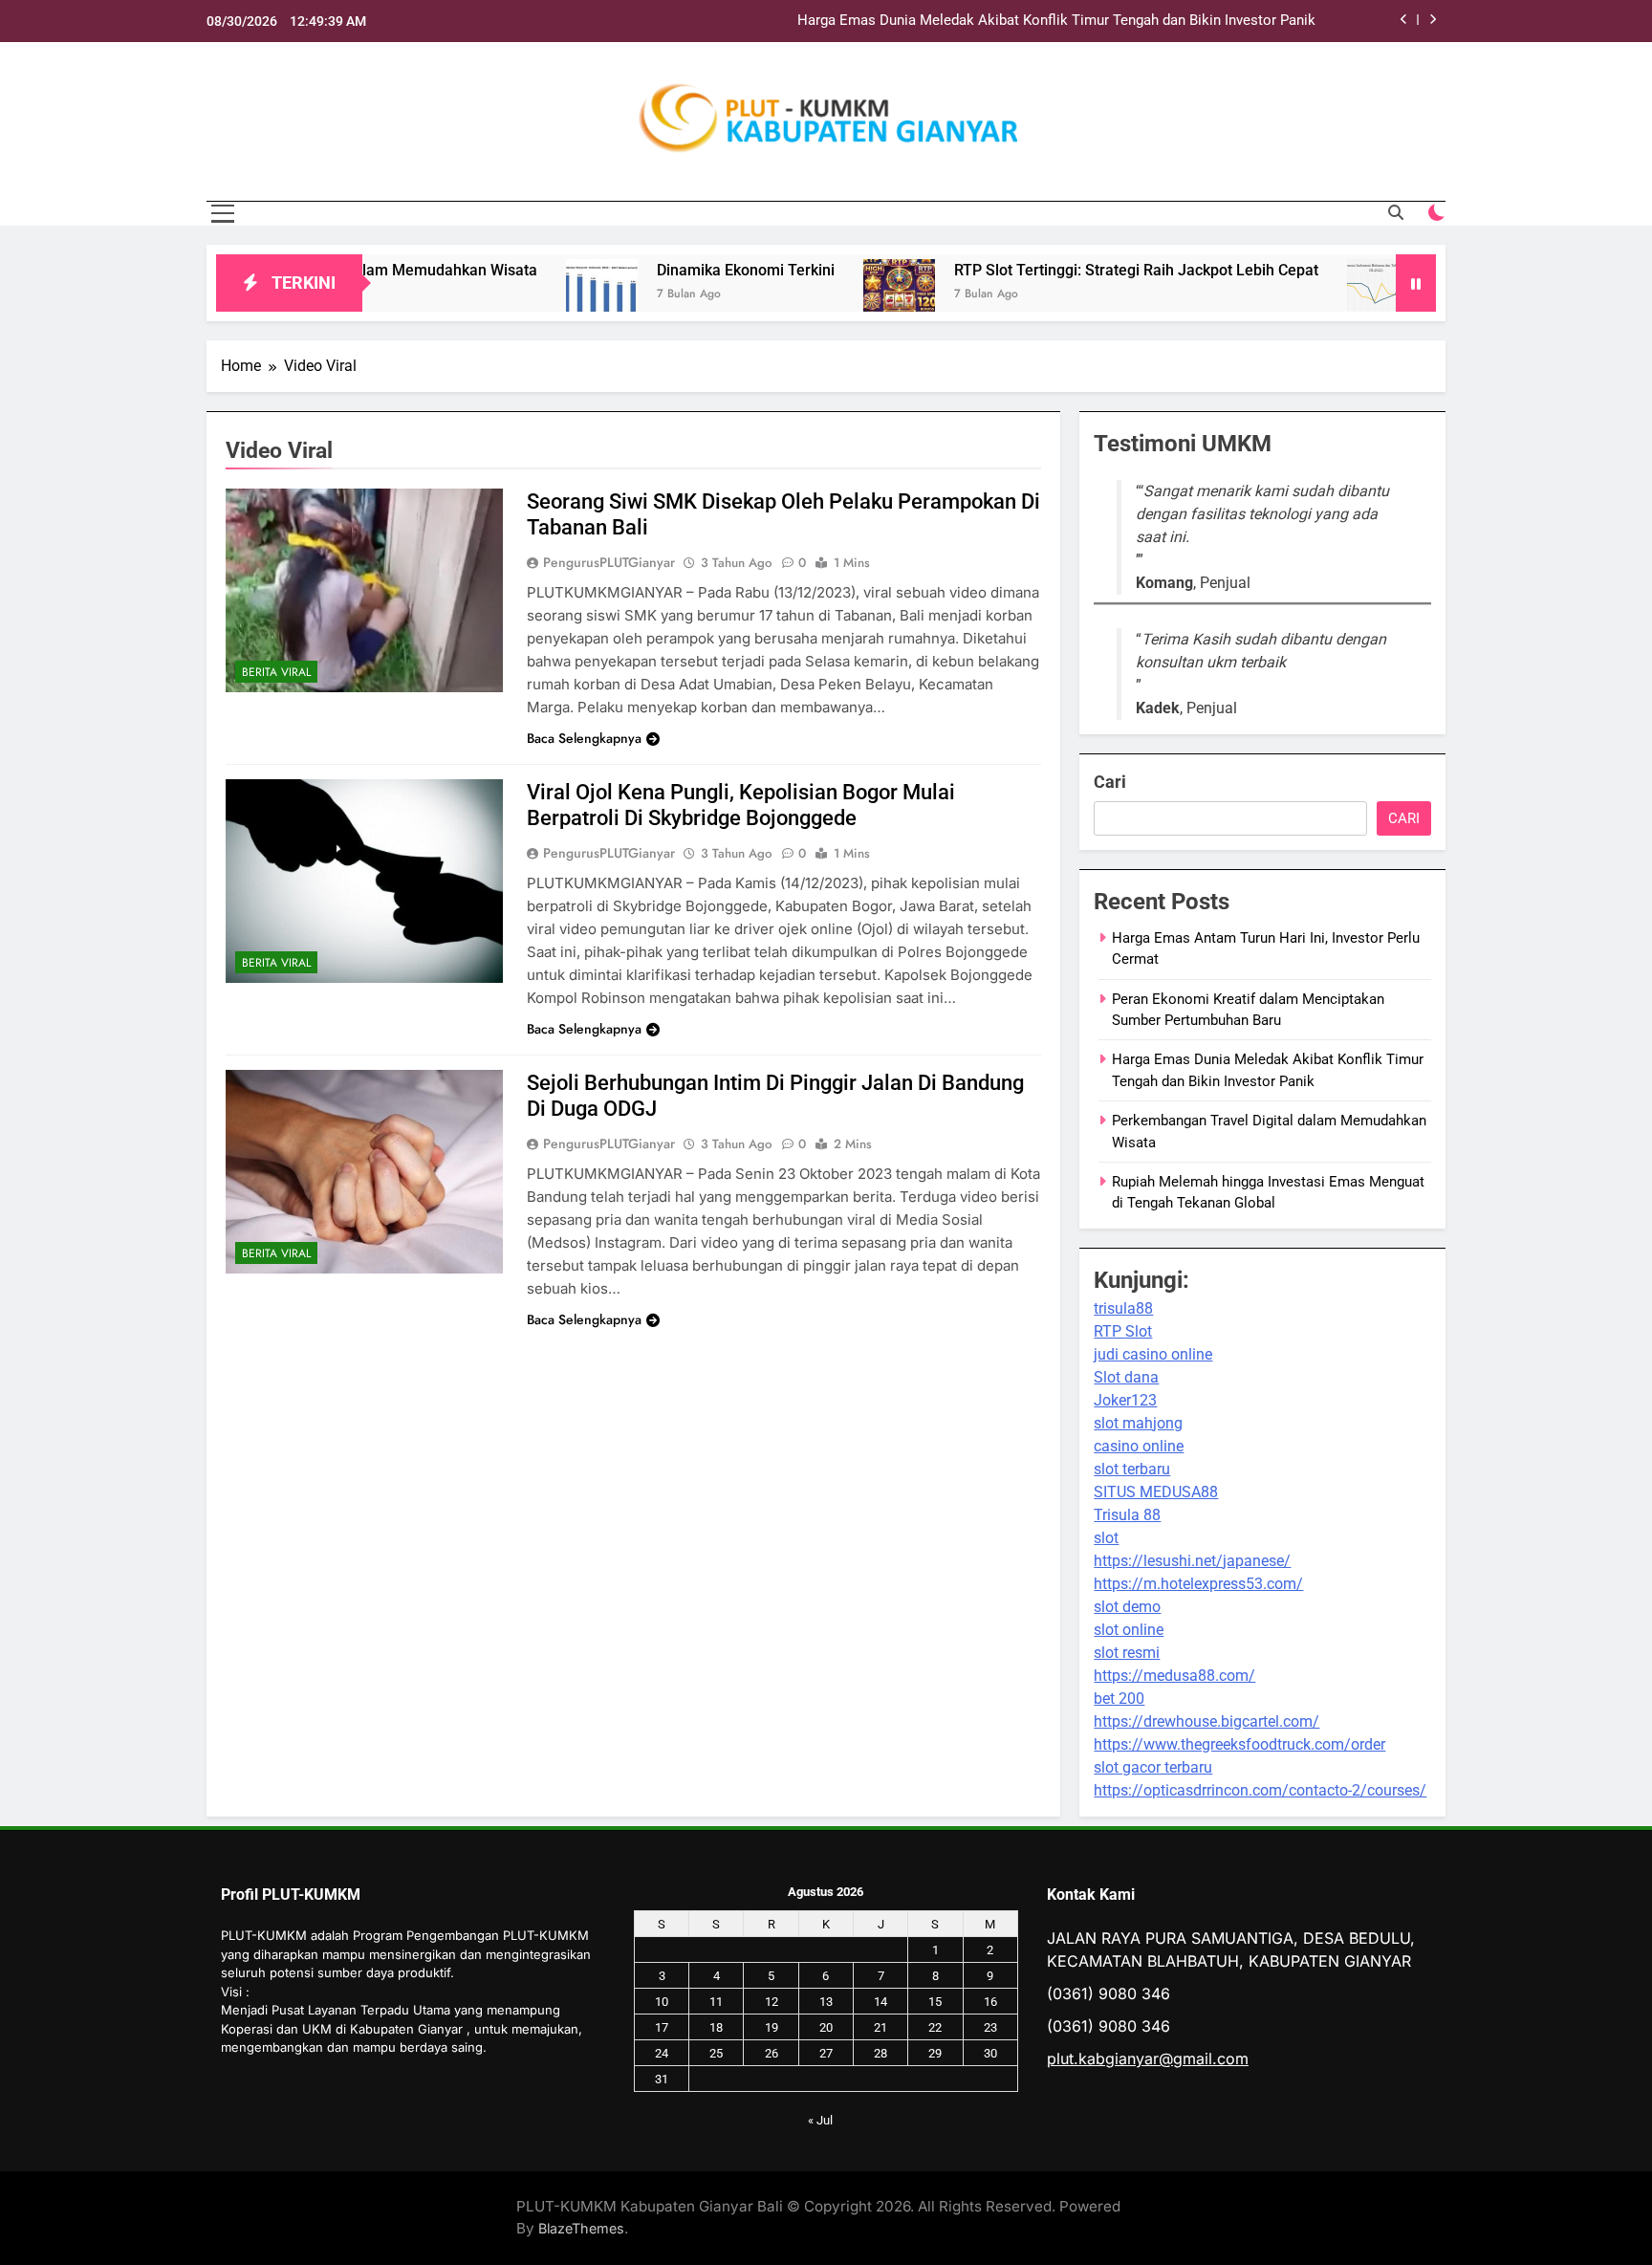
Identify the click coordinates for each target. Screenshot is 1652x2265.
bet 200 (1119, 1699)
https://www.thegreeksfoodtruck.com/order (1239, 1744)
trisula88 (1123, 1308)
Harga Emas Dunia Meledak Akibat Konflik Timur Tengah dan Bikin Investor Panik (1056, 21)
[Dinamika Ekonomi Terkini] (525, 295)
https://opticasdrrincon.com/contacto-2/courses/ (1260, 1790)
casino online (1139, 1446)
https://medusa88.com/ (1174, 1676)
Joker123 (1125, 1400)
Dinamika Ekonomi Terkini (669, 270)
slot (1106, 1538)
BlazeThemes (581, 2228)
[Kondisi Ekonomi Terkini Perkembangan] (1306, 295)
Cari (1110, 782)
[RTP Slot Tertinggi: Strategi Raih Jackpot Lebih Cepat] (823, 295)
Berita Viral (276, 672)
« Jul (820, 2120)
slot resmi (1127, 1653)
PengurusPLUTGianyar (609, 562)
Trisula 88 (1127, 1515)
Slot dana (1126, 1377)
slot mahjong (1138, 1423)
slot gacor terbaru (1153, 1767)
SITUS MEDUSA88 (1156, 1492)
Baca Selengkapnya (584, 738)
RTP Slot (1123, 1331)
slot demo (1127, 1607)
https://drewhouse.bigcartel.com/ (1206, 1721)
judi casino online (1153, 1354)
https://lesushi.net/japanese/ (1192, 1561)
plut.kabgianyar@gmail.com (1148, 2058)
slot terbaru (1132, 1469)
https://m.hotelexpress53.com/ (1198, 1584)
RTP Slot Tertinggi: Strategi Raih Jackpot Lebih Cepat (1060, 270)
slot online (1129, 1630)
